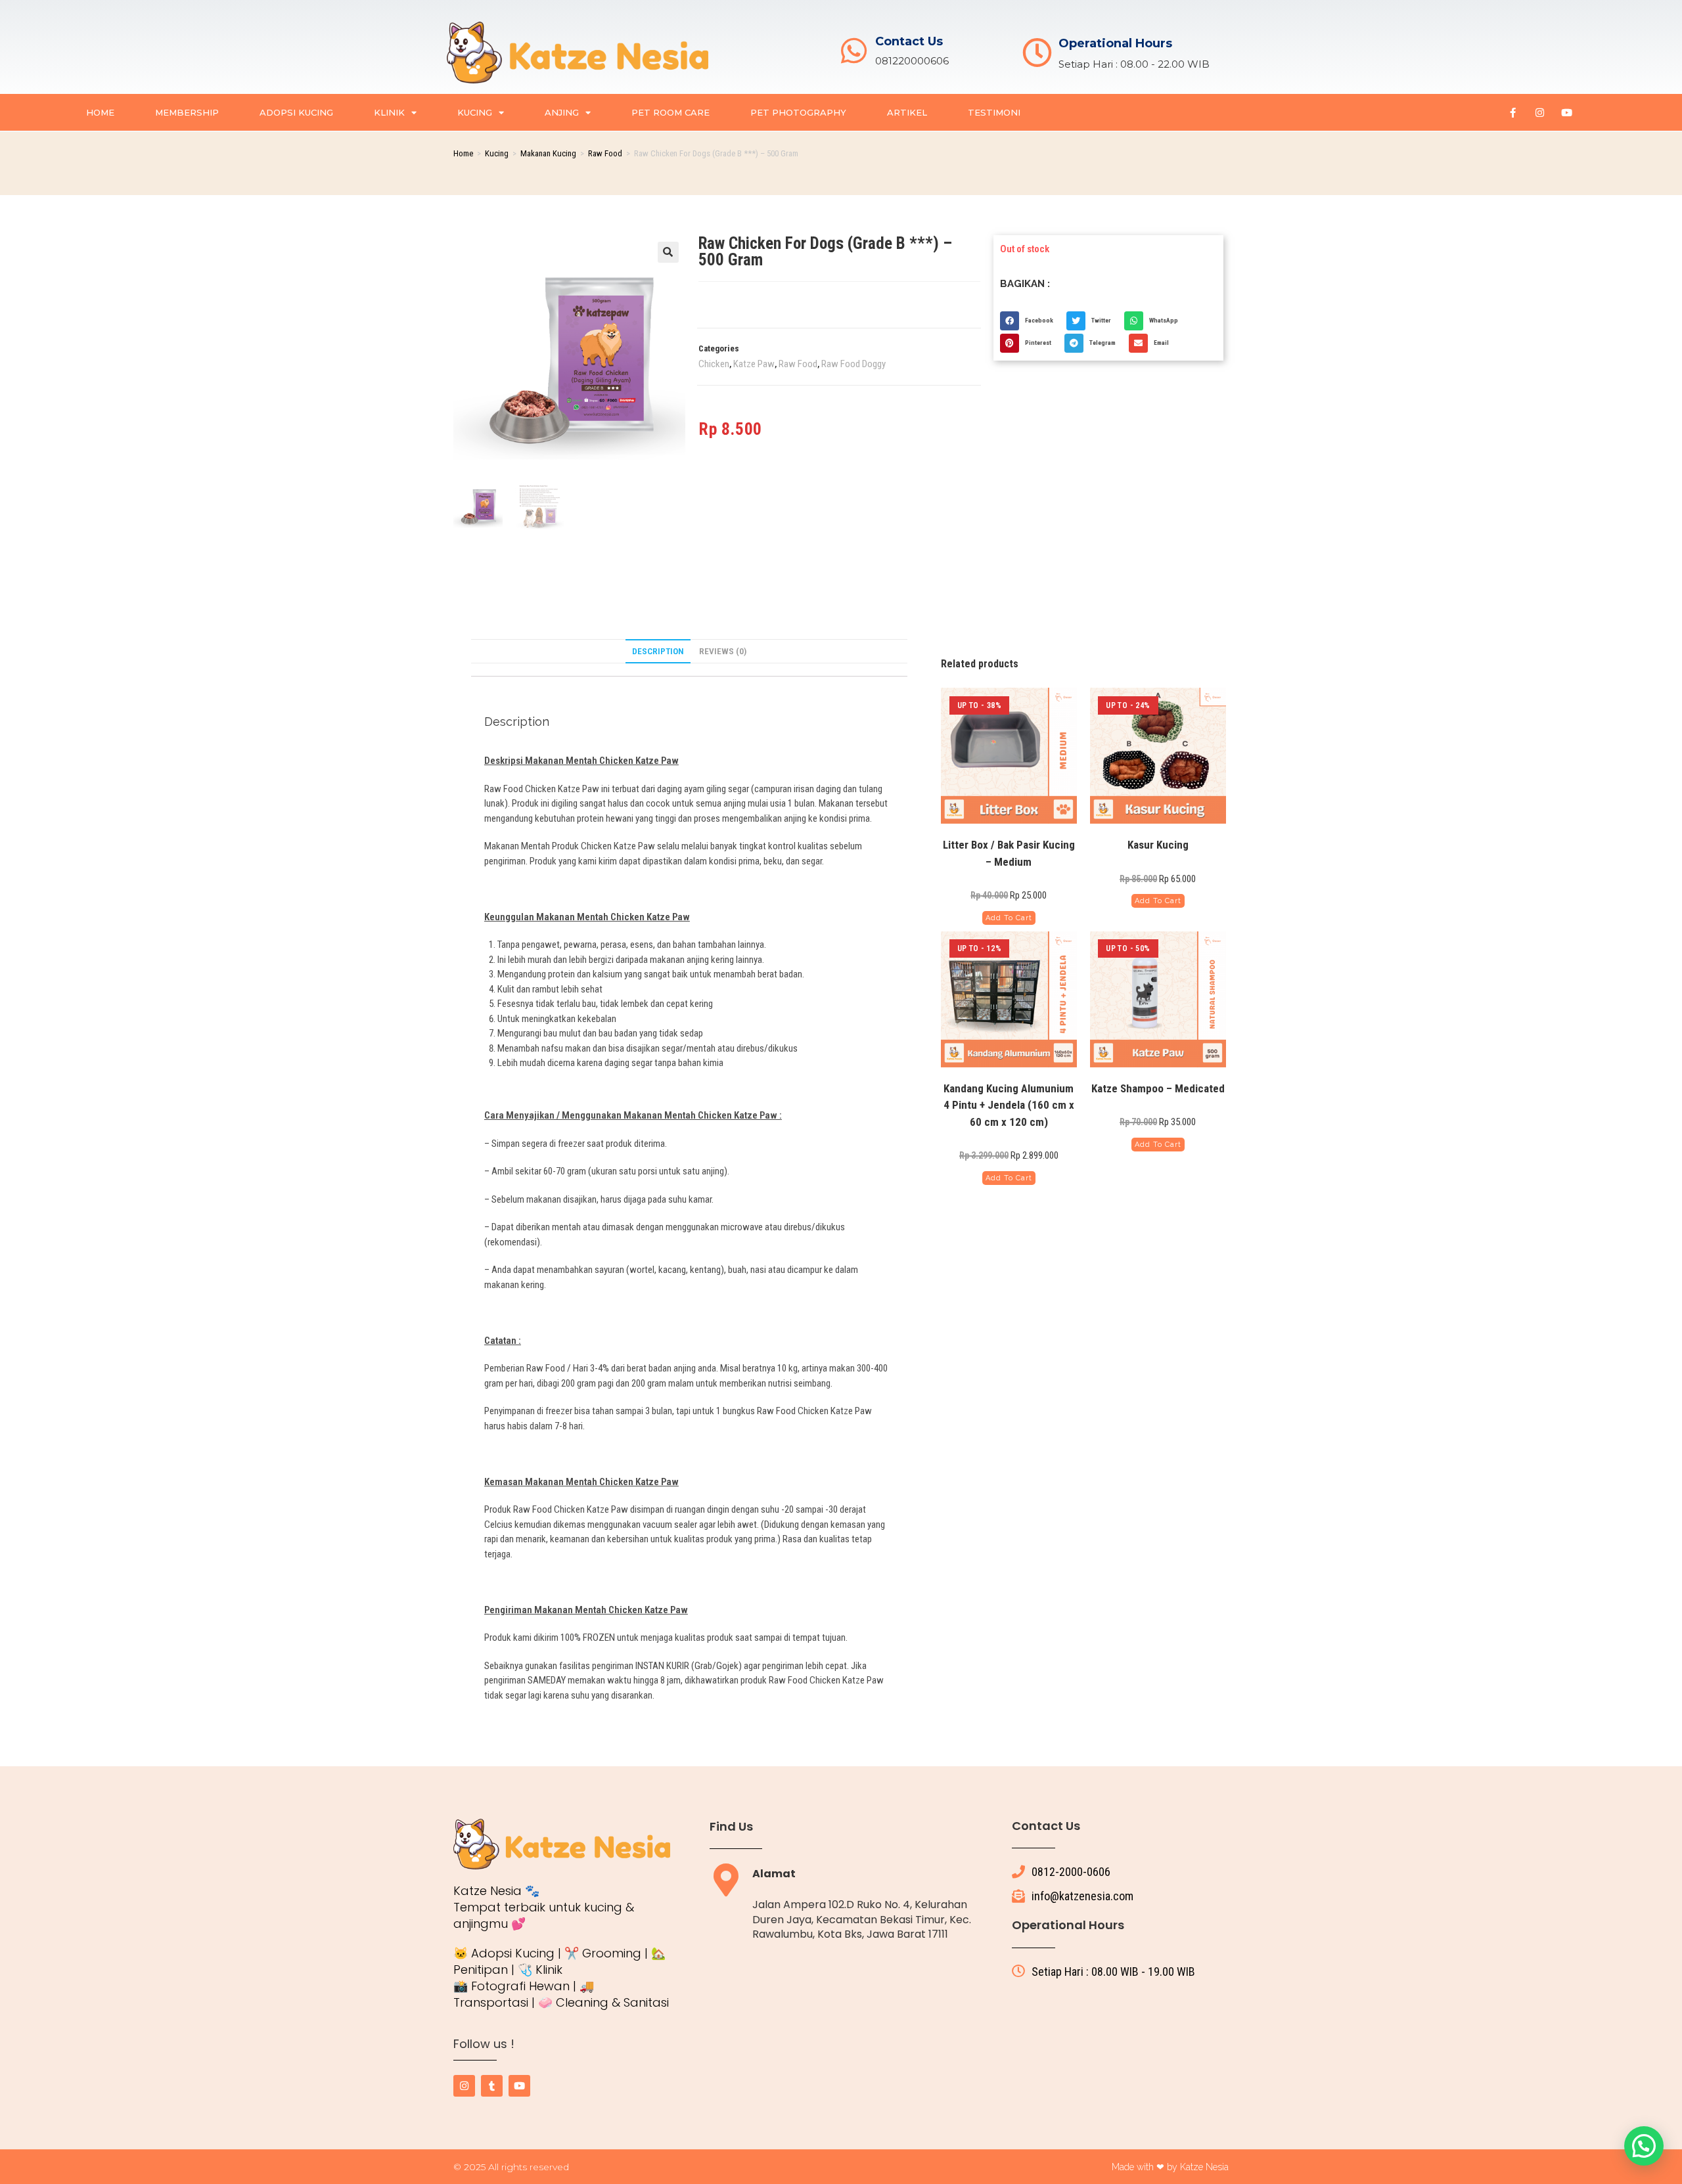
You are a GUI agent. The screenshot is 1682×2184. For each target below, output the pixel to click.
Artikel (907, 112)
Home (100, 112)
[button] (668, 252)
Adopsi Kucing (296, 112)
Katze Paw (754, 364)
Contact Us (909, 41)
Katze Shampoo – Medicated (1158, 1088)
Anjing (562, 112)
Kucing (475, 112)
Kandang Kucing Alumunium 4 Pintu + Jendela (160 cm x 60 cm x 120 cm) (1009, 1105)
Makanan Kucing (548, 153)
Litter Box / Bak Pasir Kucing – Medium (1009, 853)
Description (658, 651)
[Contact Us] (854, 51)
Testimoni (994, 112)
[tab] (658, 652)
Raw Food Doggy (853, 364)
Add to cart (1009, 918)
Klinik (389, 112)
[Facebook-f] (1512, 112)
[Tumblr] (492, 2086)
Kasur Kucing (1158, 845)
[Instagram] (1539, 112)
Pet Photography (798, 112)
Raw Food (605, 153)
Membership (187, 112)
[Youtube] (1566, 112)
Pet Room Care (671, 112)
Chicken (714, 364)
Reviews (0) (723, 651)
